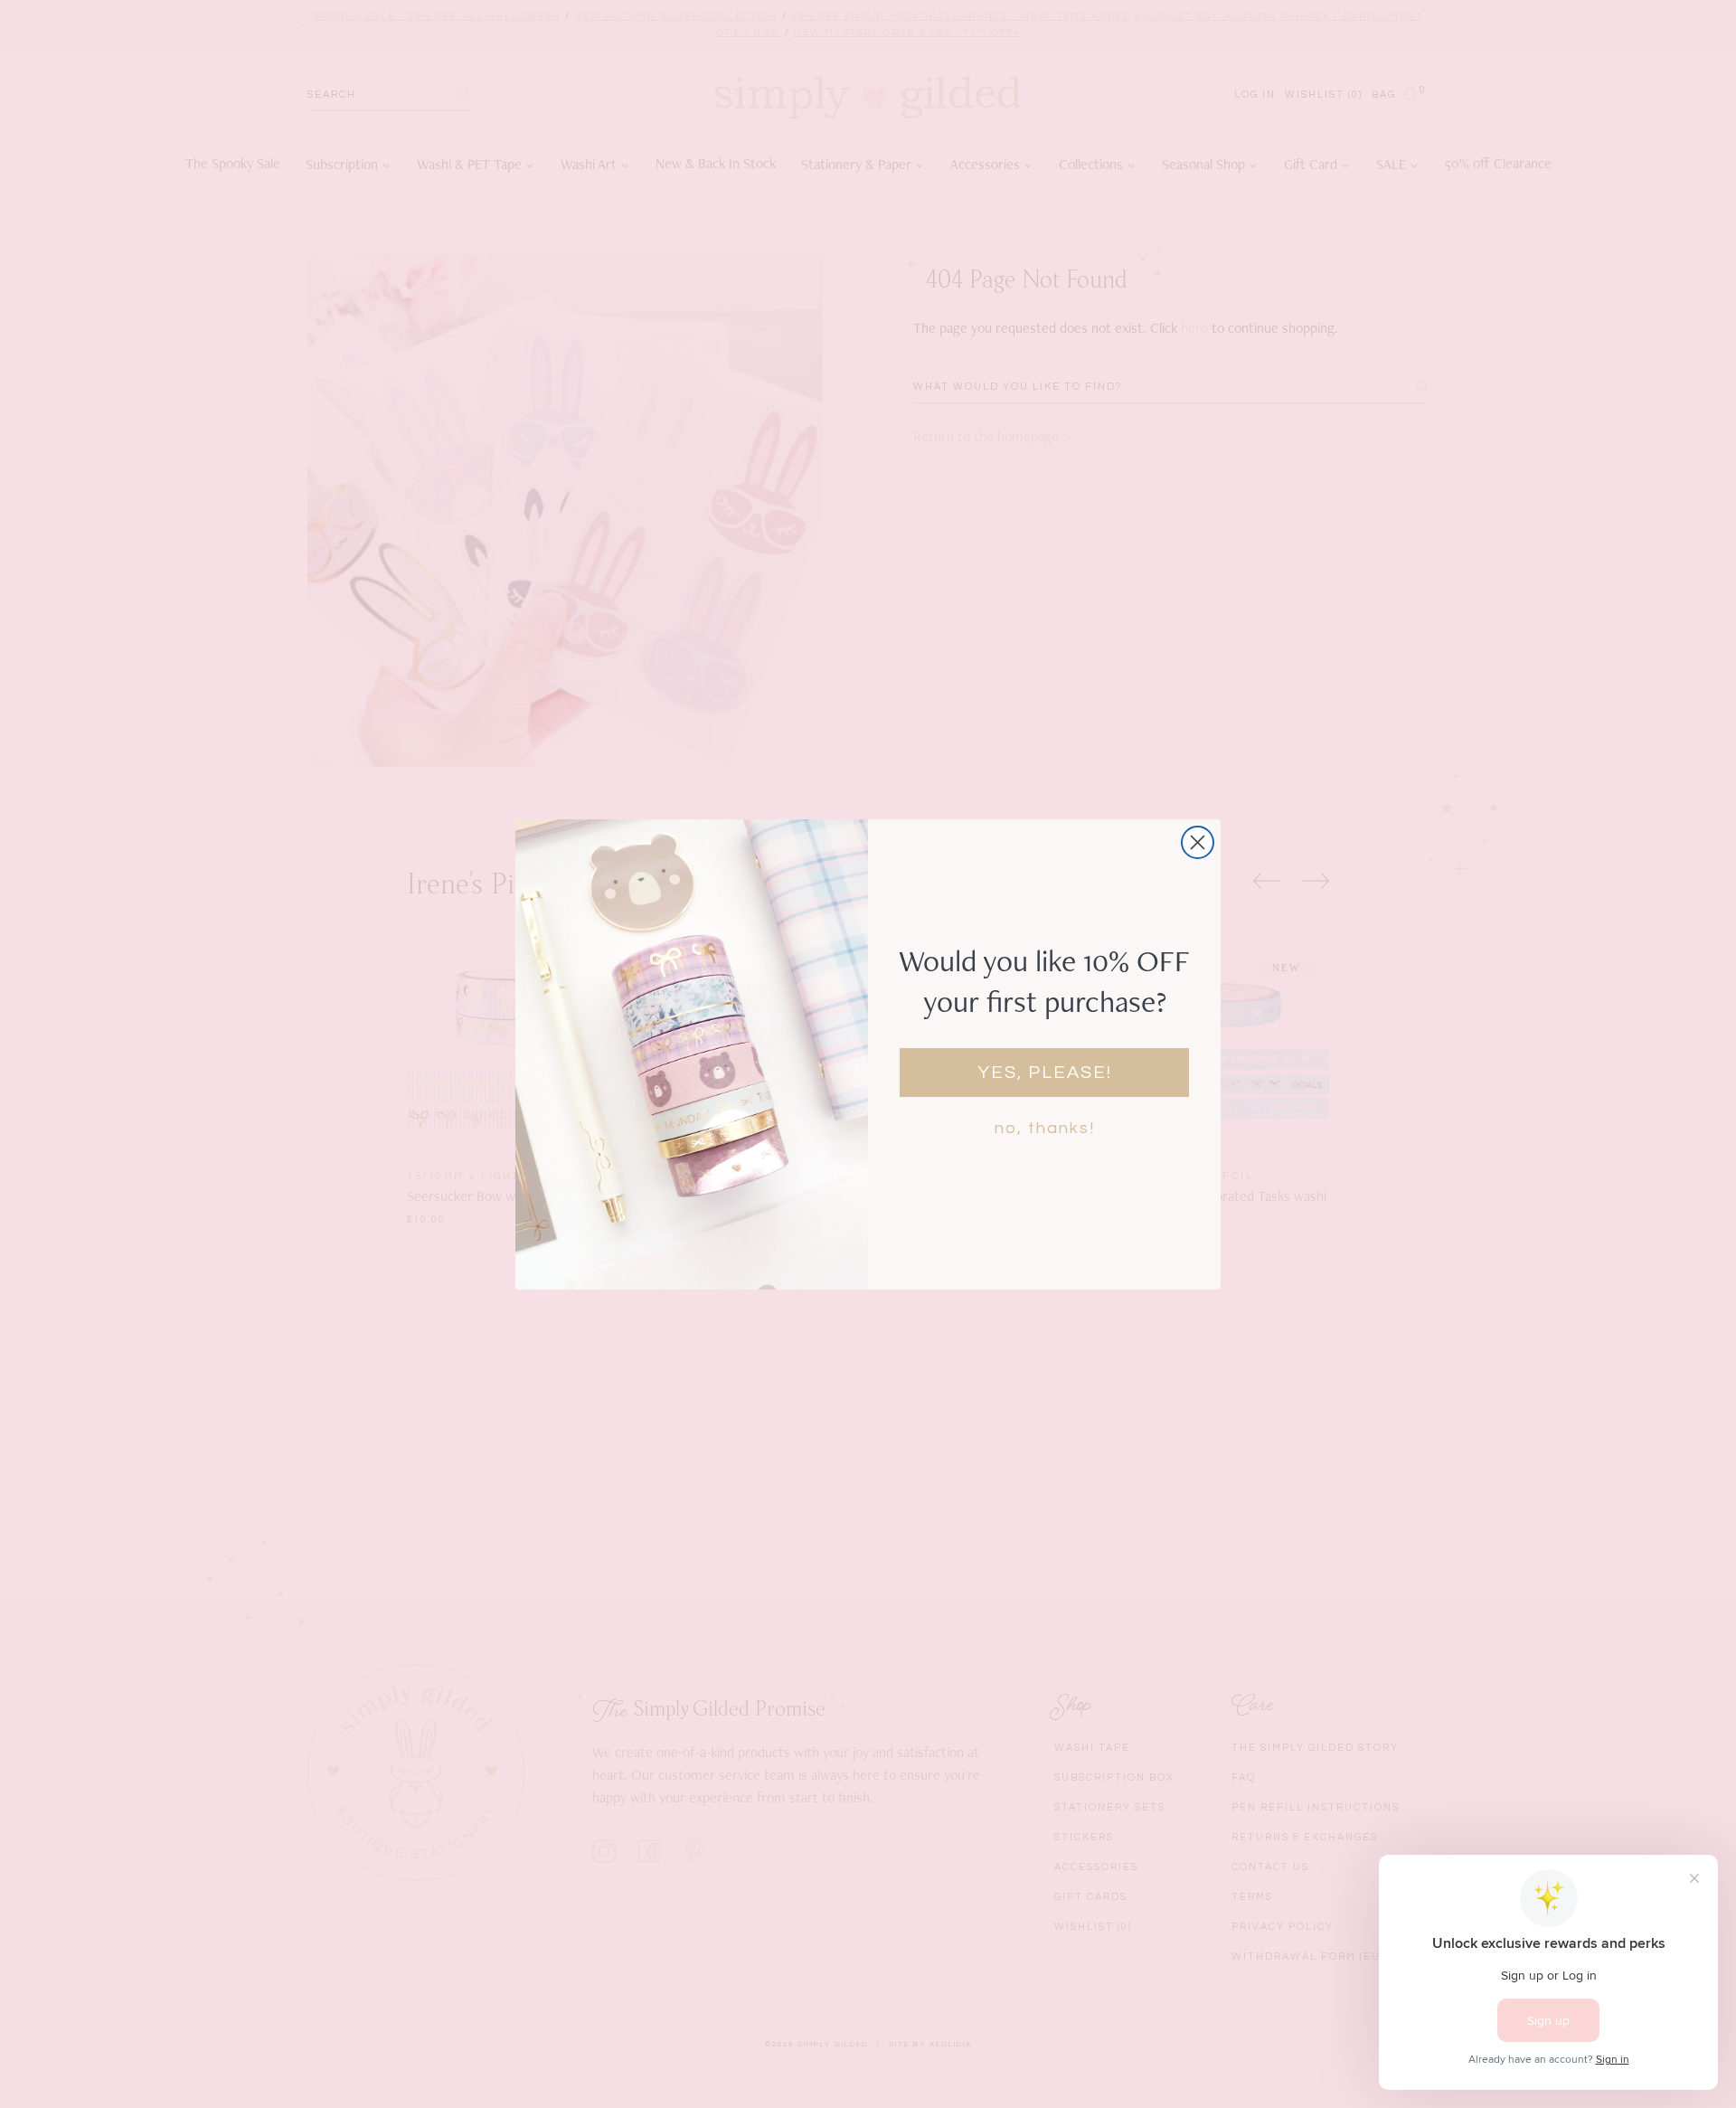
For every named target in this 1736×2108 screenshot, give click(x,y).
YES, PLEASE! (1045, 1073)
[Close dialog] (1198, 842)
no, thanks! (1045, 1128)
